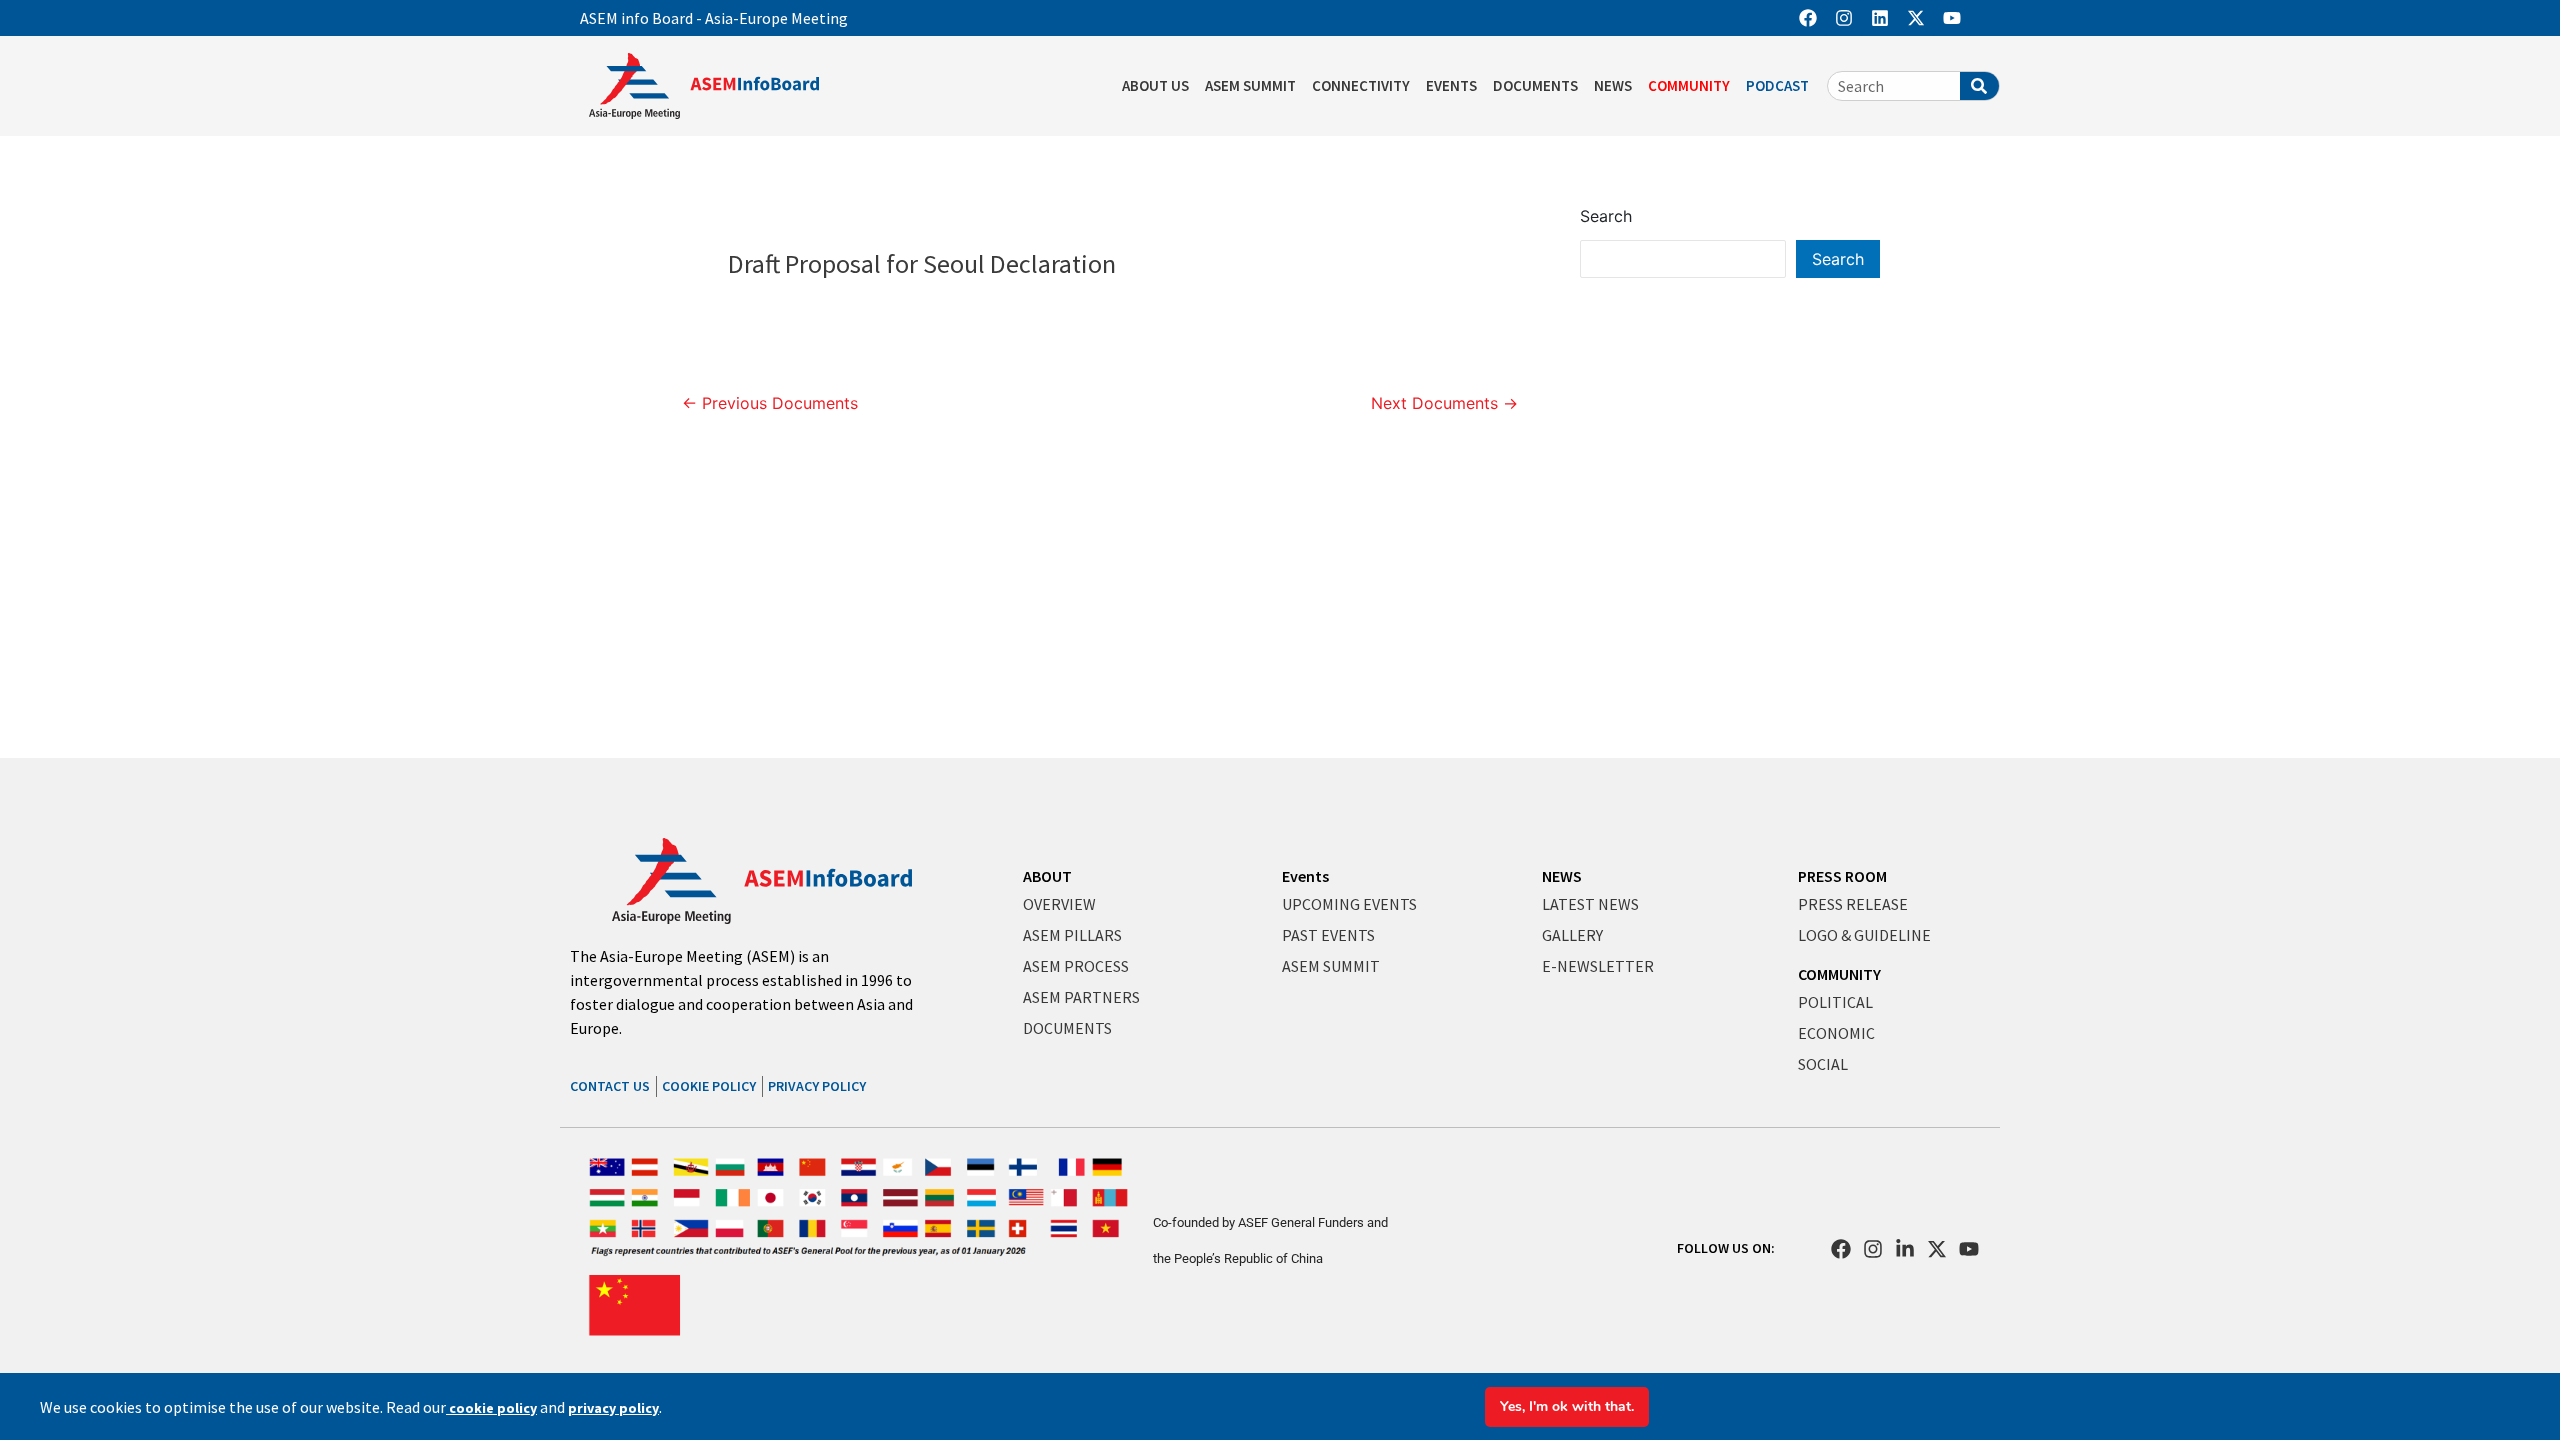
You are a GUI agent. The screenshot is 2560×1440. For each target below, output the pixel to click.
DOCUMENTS (1535, 85)
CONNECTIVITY (1361, 85)
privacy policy (613, 1408)
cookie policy (491, 1408)
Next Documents (1444, 403)
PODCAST (1777, 85)
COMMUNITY (1689, 85)
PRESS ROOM (1842, 876)
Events (1305, 876)
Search (1606, 216)
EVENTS (1451, 85)
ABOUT (1047, 876)
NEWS (1613, 85)
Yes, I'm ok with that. (1567, 1406)
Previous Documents (770, 403)
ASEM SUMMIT (1250, 85)
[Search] (1979, 86)
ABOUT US (1155, 85)
